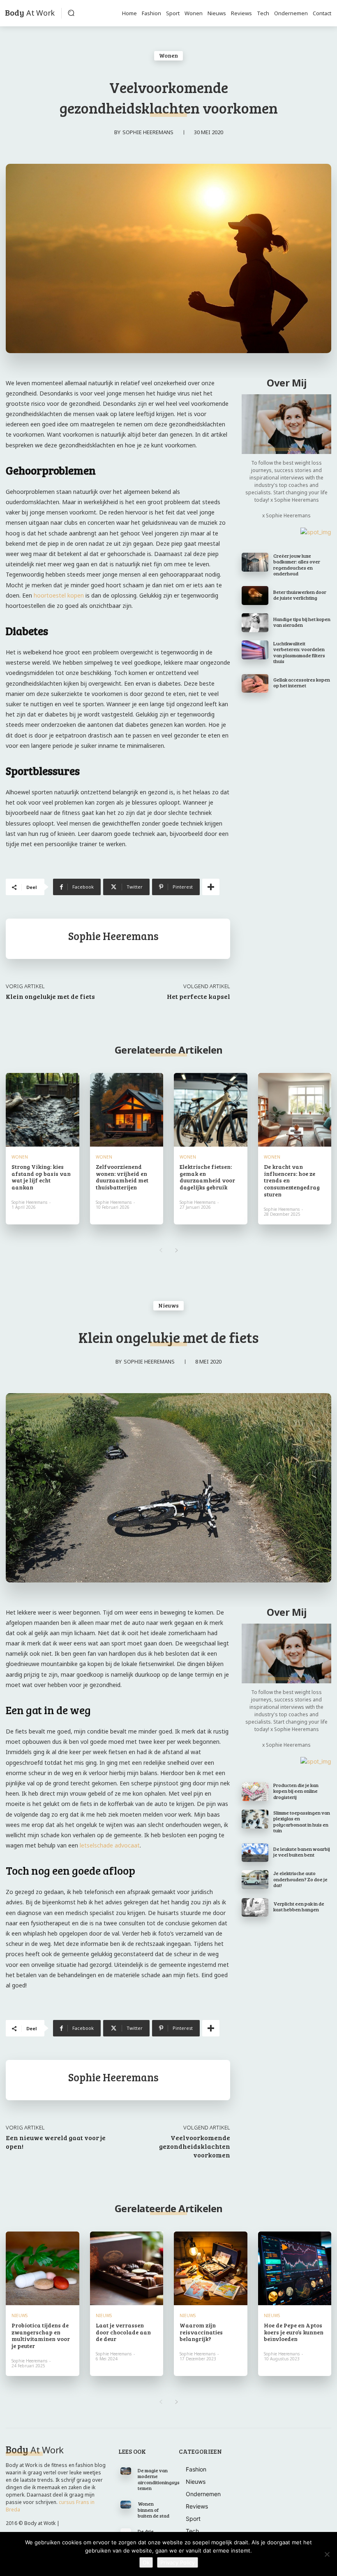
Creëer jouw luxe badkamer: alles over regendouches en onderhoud (297, 564)
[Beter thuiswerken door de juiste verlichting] (255, 596)
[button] (71, 13)
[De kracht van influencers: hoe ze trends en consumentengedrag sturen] (295, 1110)
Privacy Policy (178, 2562)
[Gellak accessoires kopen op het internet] (255, 684)
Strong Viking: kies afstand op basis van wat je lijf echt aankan (41, 1177)
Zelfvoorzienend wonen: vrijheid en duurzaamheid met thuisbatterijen (122, 1177)
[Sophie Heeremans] (37, 939)
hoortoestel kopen (59, 595)
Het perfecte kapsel (199, 996)
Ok (146, 2562)
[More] (211, 887)
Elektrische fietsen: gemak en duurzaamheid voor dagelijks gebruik (207, 1177)
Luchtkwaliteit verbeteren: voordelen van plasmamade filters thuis (299, 652)
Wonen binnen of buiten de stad (153, 2510)
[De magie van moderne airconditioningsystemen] (126, 2471)
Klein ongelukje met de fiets (50, 996)
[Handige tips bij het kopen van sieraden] (255, 623)
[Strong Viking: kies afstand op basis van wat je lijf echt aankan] (43, 1110)
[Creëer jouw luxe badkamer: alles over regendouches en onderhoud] (255, 562)
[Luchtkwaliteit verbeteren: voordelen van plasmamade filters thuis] (255, 650)
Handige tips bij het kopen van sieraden (302, 622)
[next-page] (177, 1250)
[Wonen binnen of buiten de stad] (126, 2504)
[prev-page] (160, 1250)
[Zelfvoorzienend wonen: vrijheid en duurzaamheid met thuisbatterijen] (127, 1110)
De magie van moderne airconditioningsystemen (159, 2479)
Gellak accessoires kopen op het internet (302, 682)
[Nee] (327, 2554)
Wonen (168, 55)
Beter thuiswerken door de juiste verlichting (300, 595)
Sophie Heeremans (148, 132)
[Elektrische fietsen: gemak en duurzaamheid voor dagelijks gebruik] (211, 1110)
